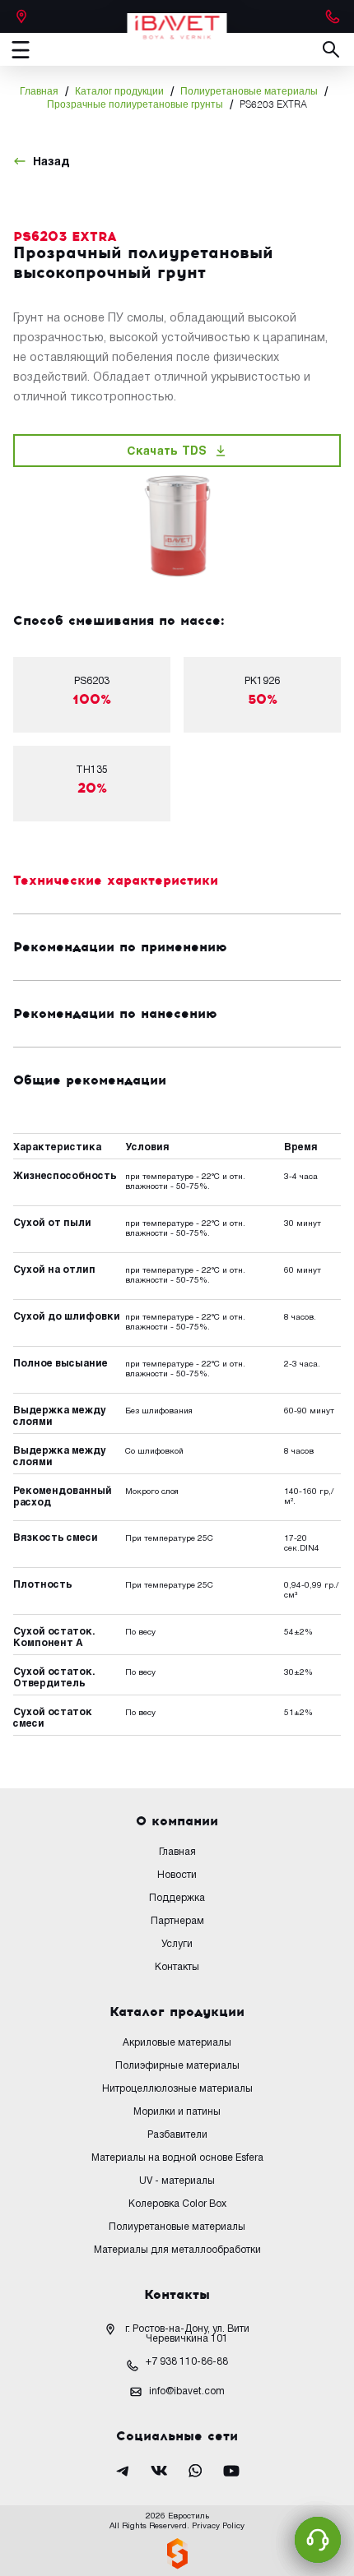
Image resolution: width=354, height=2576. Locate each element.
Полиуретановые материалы (249, 92)
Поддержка (177, 1898)
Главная (39, 92)
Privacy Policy (218, 2526)
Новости (177, 1875)
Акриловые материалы (177, 2043)
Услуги (177, 1944)
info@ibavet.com (187, 2391)
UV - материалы (177, 2181)
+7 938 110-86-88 (187, 2362)
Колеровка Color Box (177, 2204)
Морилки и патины (177, 2112)
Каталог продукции (119, 92)
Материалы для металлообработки (177, 2250)
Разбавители (177, 2135)
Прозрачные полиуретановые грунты (135, 105)
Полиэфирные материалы (177, 2066)
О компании (177, 1821)
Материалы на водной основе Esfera (177, 2158)
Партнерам (177, 1921)
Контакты (177, 1967)
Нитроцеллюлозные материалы (177, 2089)
